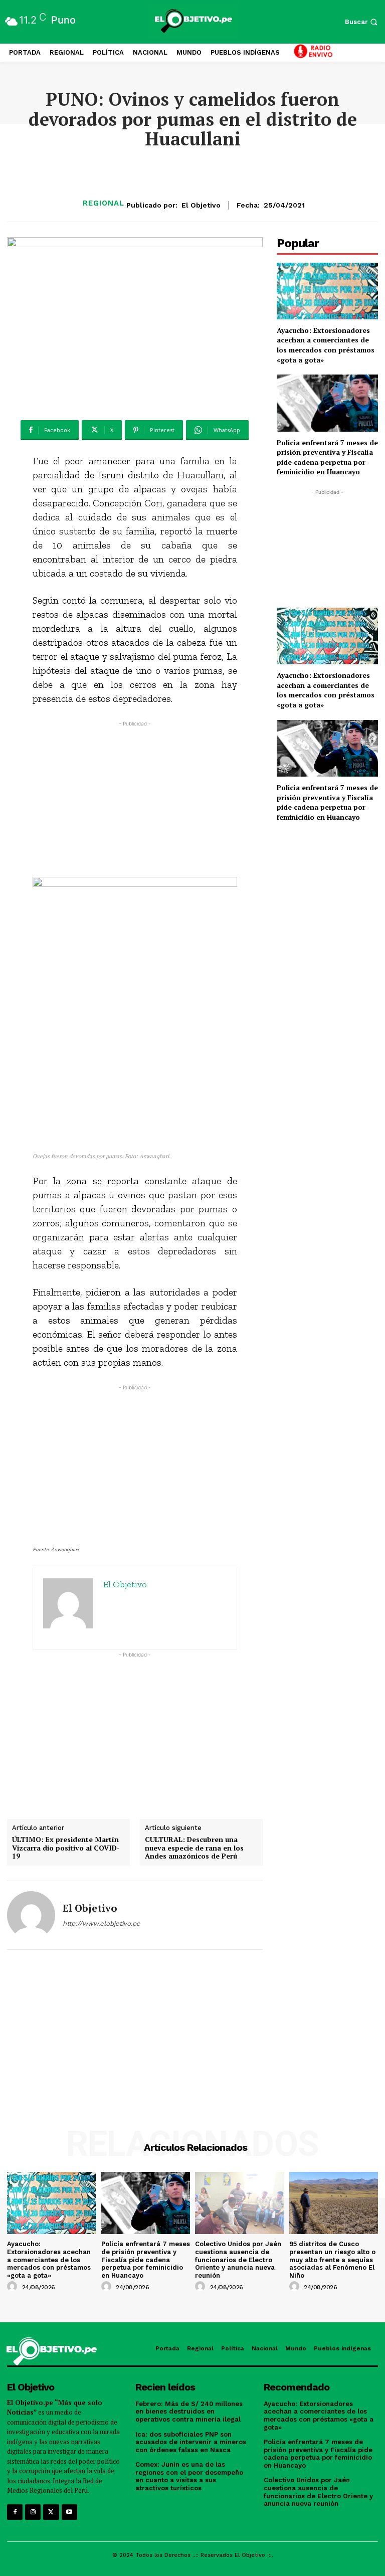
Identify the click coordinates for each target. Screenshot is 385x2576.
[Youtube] (69, 2512)
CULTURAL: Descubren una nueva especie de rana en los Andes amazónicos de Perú (194, 1848)
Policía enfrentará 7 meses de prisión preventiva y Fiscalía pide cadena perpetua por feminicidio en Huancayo (327, 457)
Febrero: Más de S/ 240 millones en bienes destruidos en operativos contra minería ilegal (189, 2412)
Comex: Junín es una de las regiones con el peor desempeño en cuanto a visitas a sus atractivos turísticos (189, 2476)
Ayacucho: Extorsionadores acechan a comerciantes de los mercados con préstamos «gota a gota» (326, 345)
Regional (104, 203)
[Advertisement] (135, 799)
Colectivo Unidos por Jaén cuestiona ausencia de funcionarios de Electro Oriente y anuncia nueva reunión (238, 2259)
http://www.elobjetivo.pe (102, 1923)
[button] (362, 22)
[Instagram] (33, 2512)
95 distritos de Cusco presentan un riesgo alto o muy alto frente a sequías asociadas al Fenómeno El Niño (332, 2259)
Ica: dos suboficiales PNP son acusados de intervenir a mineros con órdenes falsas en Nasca (191, 2442)
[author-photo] (14, 2287)
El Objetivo (201, 205)
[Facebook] (15, 2512)
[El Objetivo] (31, 1915)
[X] (51, 2512)
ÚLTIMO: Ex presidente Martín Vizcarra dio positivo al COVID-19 (66, 1848)
